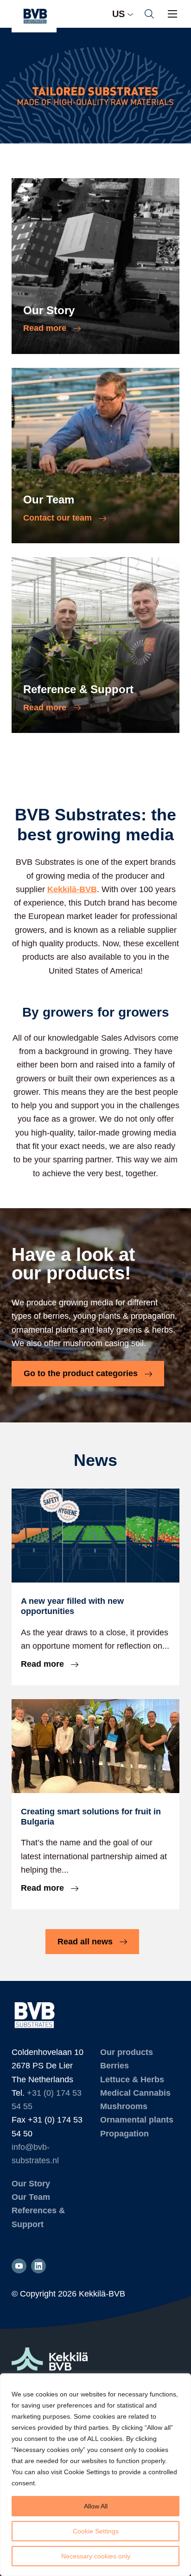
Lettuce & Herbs (132, 2079)
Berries (115, 2066)
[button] (149, 14)
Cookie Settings (96, 2531)
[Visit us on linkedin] (38, 2266)
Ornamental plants (137, 2120)
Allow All (96, 2506)
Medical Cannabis (135, 2093)
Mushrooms (124, 2106)
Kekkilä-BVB (72, 889)
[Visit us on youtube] (19, 2266)
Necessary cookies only (96, 2556)
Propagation (124, 2134)
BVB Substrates (34, 16)
